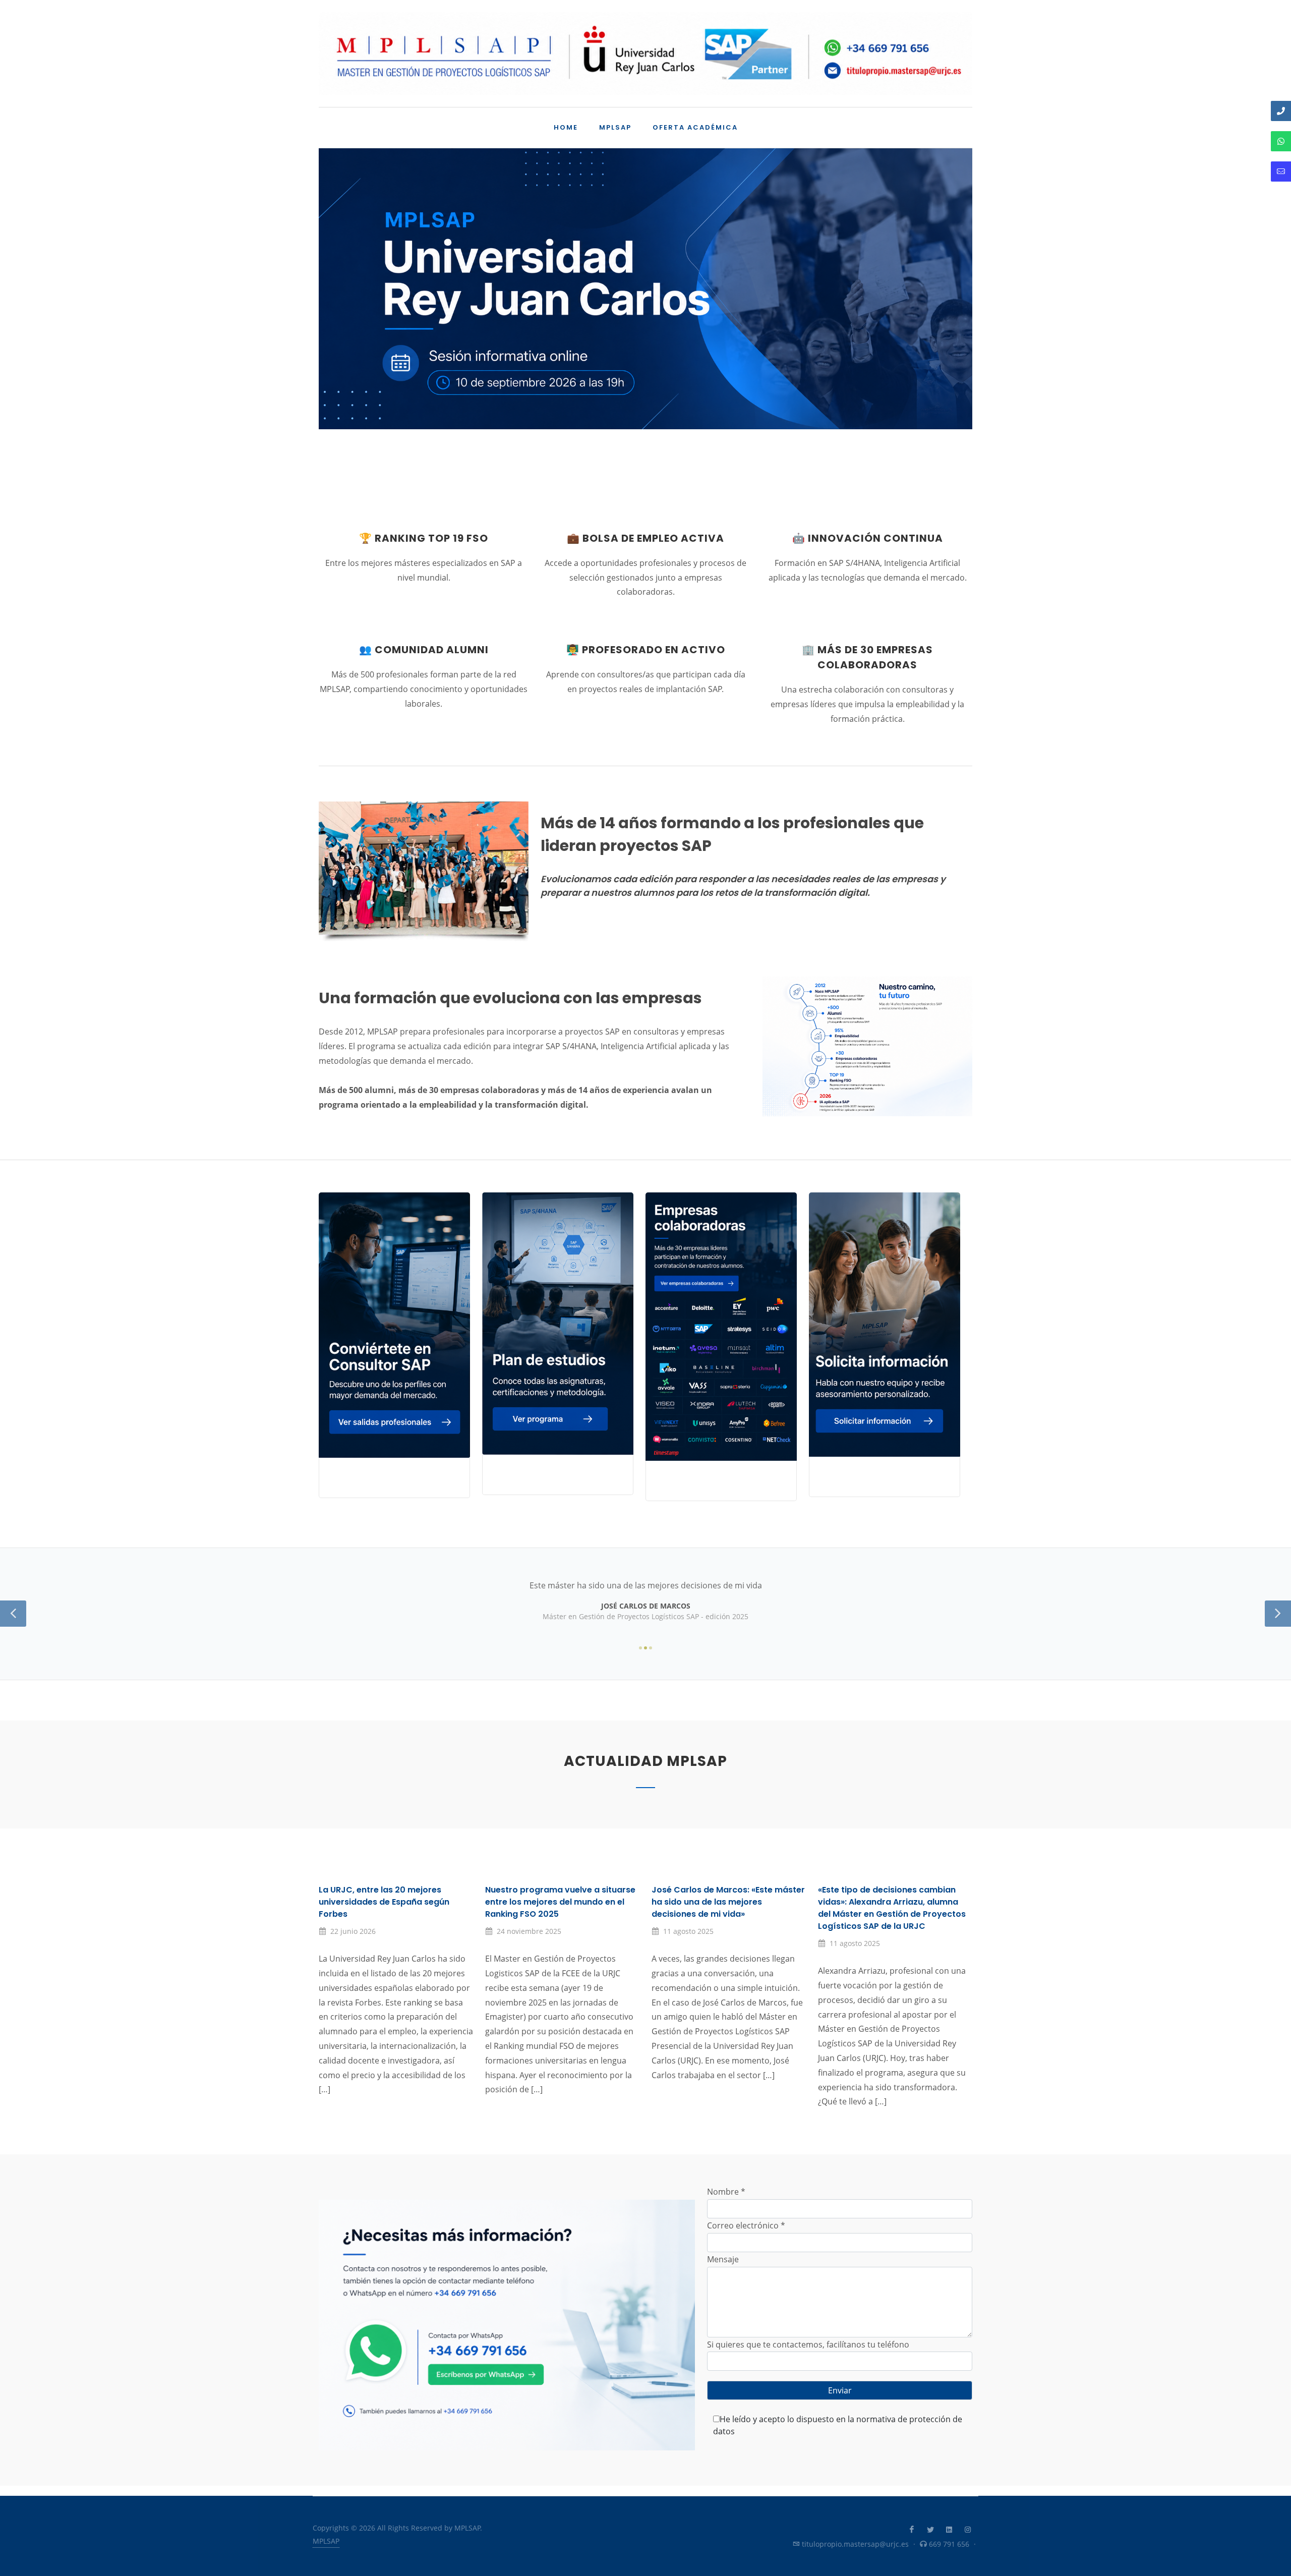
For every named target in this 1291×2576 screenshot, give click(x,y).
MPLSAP (326, 2541)
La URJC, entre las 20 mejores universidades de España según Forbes (384, 1902)
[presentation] (328, 319)
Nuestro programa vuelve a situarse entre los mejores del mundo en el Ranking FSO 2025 (560, 1902)
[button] (641, 487)
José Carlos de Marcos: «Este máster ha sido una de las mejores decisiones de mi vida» (728, 1902)
